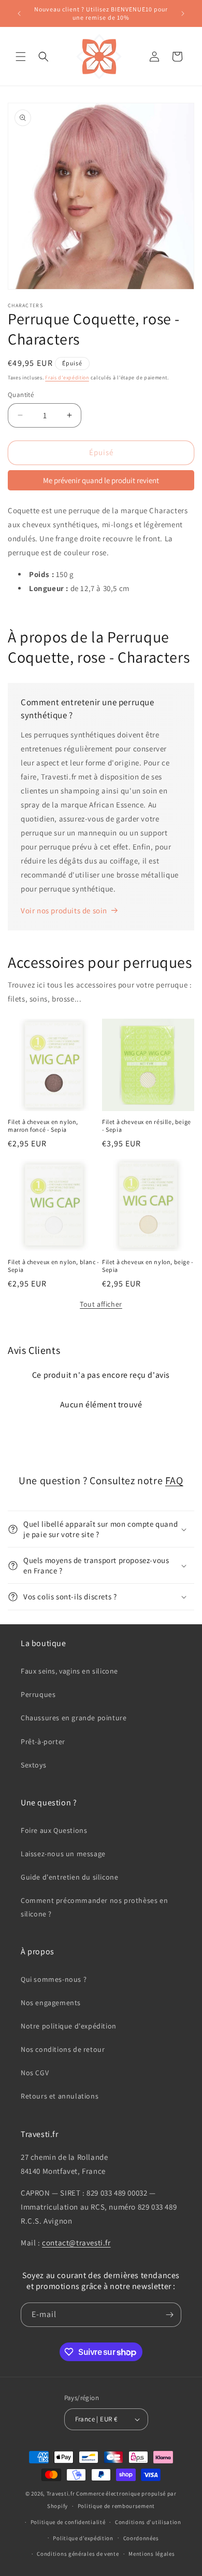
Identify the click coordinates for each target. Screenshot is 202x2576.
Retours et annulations (60, 2096)
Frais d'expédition (67, 378)
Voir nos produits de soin (64, 910)
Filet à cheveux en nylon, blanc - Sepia (54, 1266)
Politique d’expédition (83, 2538)
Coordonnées (141, 2538)
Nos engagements (51, 2003)
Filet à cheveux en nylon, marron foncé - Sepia (43, 1126)
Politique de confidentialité (68, 2522)
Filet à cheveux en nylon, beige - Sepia (148, 1266)
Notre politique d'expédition (69, 2026)
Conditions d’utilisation (148, 2522)
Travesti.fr (61, 2493)
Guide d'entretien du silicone (69, 1877)
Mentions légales (151, 2554)
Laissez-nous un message (63, 1854)
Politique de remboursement (116, 2506)
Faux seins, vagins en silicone (69, 1671)
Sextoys (33, 1765)
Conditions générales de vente (78, 2554)
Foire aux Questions (54, 1830)
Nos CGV (35, 2073)
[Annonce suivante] (183, 13)
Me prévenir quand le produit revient (101, 480)
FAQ (174, 1481)
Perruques (38, 1694)
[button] (21, 57)
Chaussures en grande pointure (74, 1718)
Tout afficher (101, 1304)
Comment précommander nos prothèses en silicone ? (94, 1907)
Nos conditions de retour (63, 2049)
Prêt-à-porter (43, 1742)
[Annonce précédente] (19, 13)
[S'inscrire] (169, 2315)
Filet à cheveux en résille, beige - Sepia (147, 1126)
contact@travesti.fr (76, 2243)
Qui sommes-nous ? (54, 1979)
